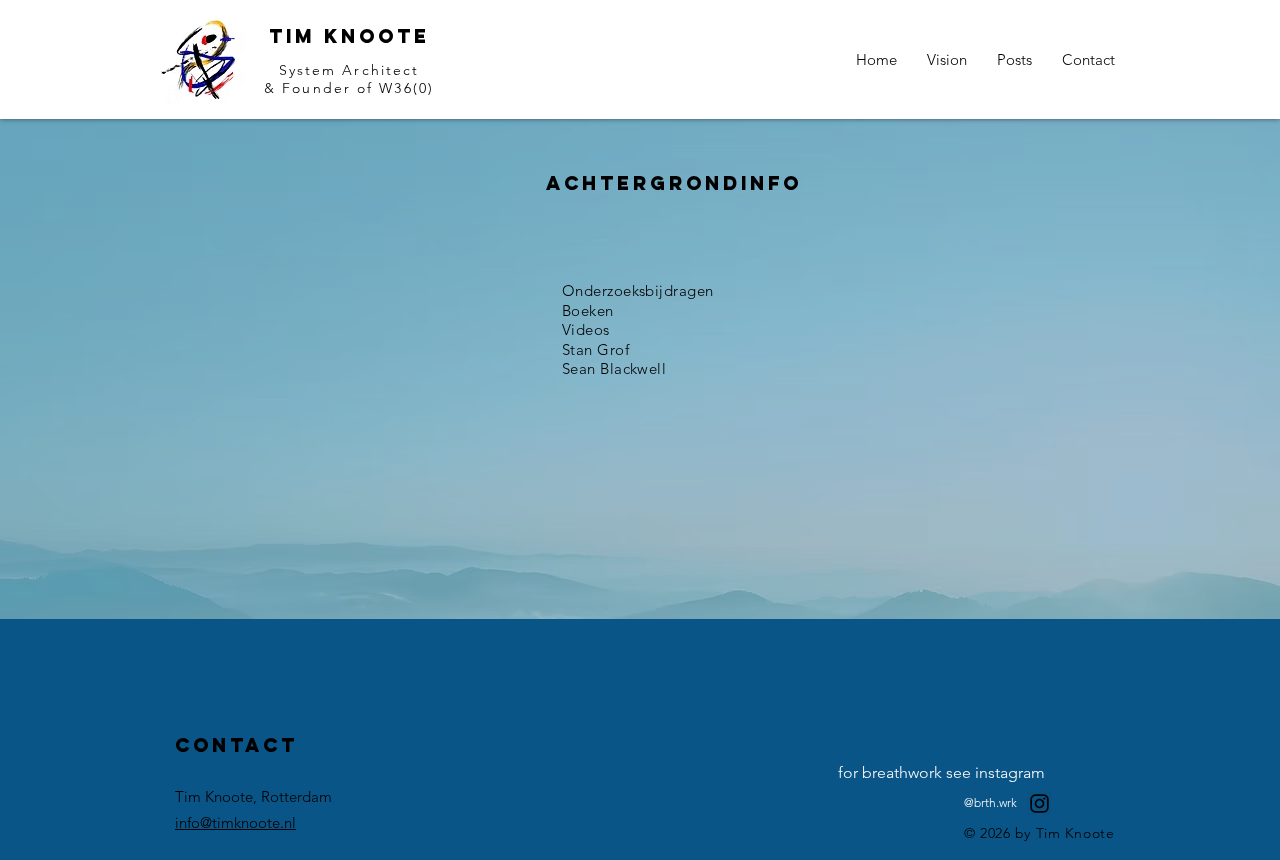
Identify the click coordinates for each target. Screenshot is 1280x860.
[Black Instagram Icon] (1039, 803)
